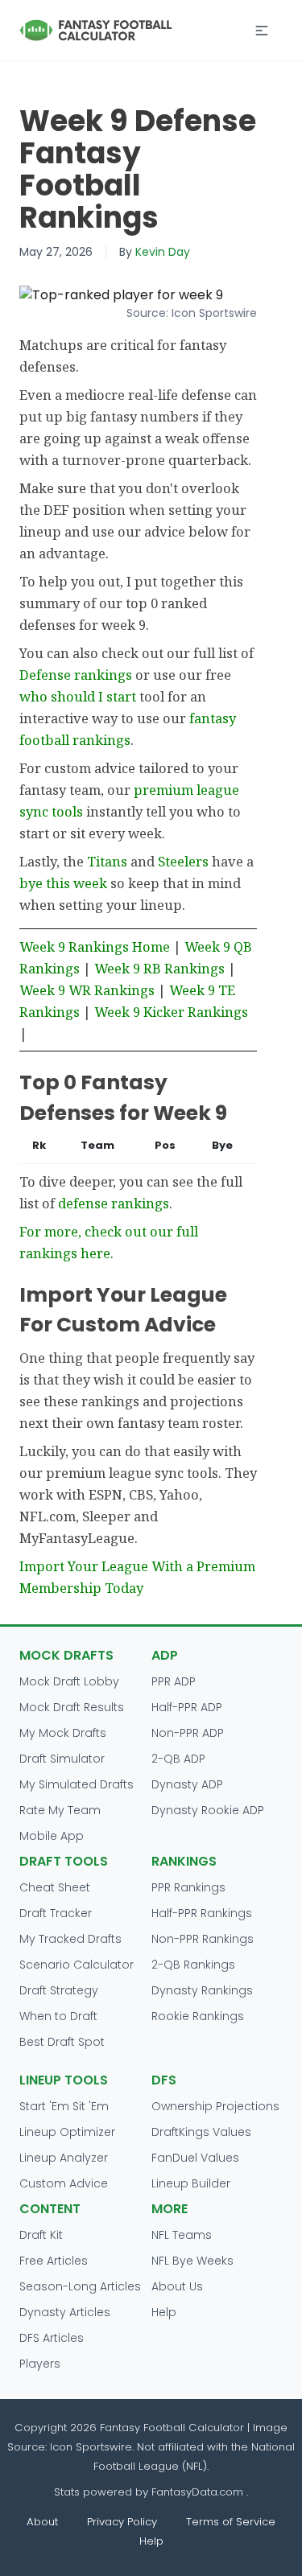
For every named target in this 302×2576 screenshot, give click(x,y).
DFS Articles (52, 2338)
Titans (107, 861)
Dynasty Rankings (202, 1990)
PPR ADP (174, 1681)
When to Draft (58, 2016)
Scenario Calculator (77, 1965)
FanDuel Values (195, 2158)
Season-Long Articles (80, 2286)
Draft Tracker (56, 1913)
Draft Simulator (62, 1759)
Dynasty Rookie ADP (208, 1810)
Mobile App (52, 1836)
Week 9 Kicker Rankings (171, 1012)
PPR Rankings (188, 1887)
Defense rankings (76, 675)
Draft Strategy (59, 1990)
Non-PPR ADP (188, 1733)
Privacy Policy (122, 2522)
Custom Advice (64, 2183)
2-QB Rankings (193, 1965)
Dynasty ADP (187, 1784)
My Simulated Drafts (77, 1784)
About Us (177, 2286)
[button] (262, 31)
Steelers (183, 861)
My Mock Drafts (63, 1733)
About (42, 2522)
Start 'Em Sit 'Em (64, 2106)
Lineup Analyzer (64, 2158)
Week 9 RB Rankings (159, 968)
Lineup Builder (191, 2183)
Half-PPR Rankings (202, 1913)
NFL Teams (182, 2235)
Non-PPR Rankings (203, 1939)
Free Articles (54, 2261)
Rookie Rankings (198, 2016)
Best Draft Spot (62, 2042)
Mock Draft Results (72, 1707)
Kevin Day (163, 252)
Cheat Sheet (55, 1887)
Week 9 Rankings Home (95, 946)
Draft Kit (41, 2235)
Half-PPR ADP (187, 1707)
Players (40, 2364)
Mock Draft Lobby (69, 1681)
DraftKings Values (201, 2132)
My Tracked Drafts (70, 1939)
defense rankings (114, 1203)
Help (164, 2312)
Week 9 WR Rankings (87, 990)
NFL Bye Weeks (192, 2261)
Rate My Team (60, 1810)
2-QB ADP (178, 1759)
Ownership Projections (215, 2106)
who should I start (78, 696)
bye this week (63, 883)
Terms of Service (231, 2522)
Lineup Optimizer (67, 2132)
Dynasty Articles (65, 2312)
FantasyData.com (199, 2492)
